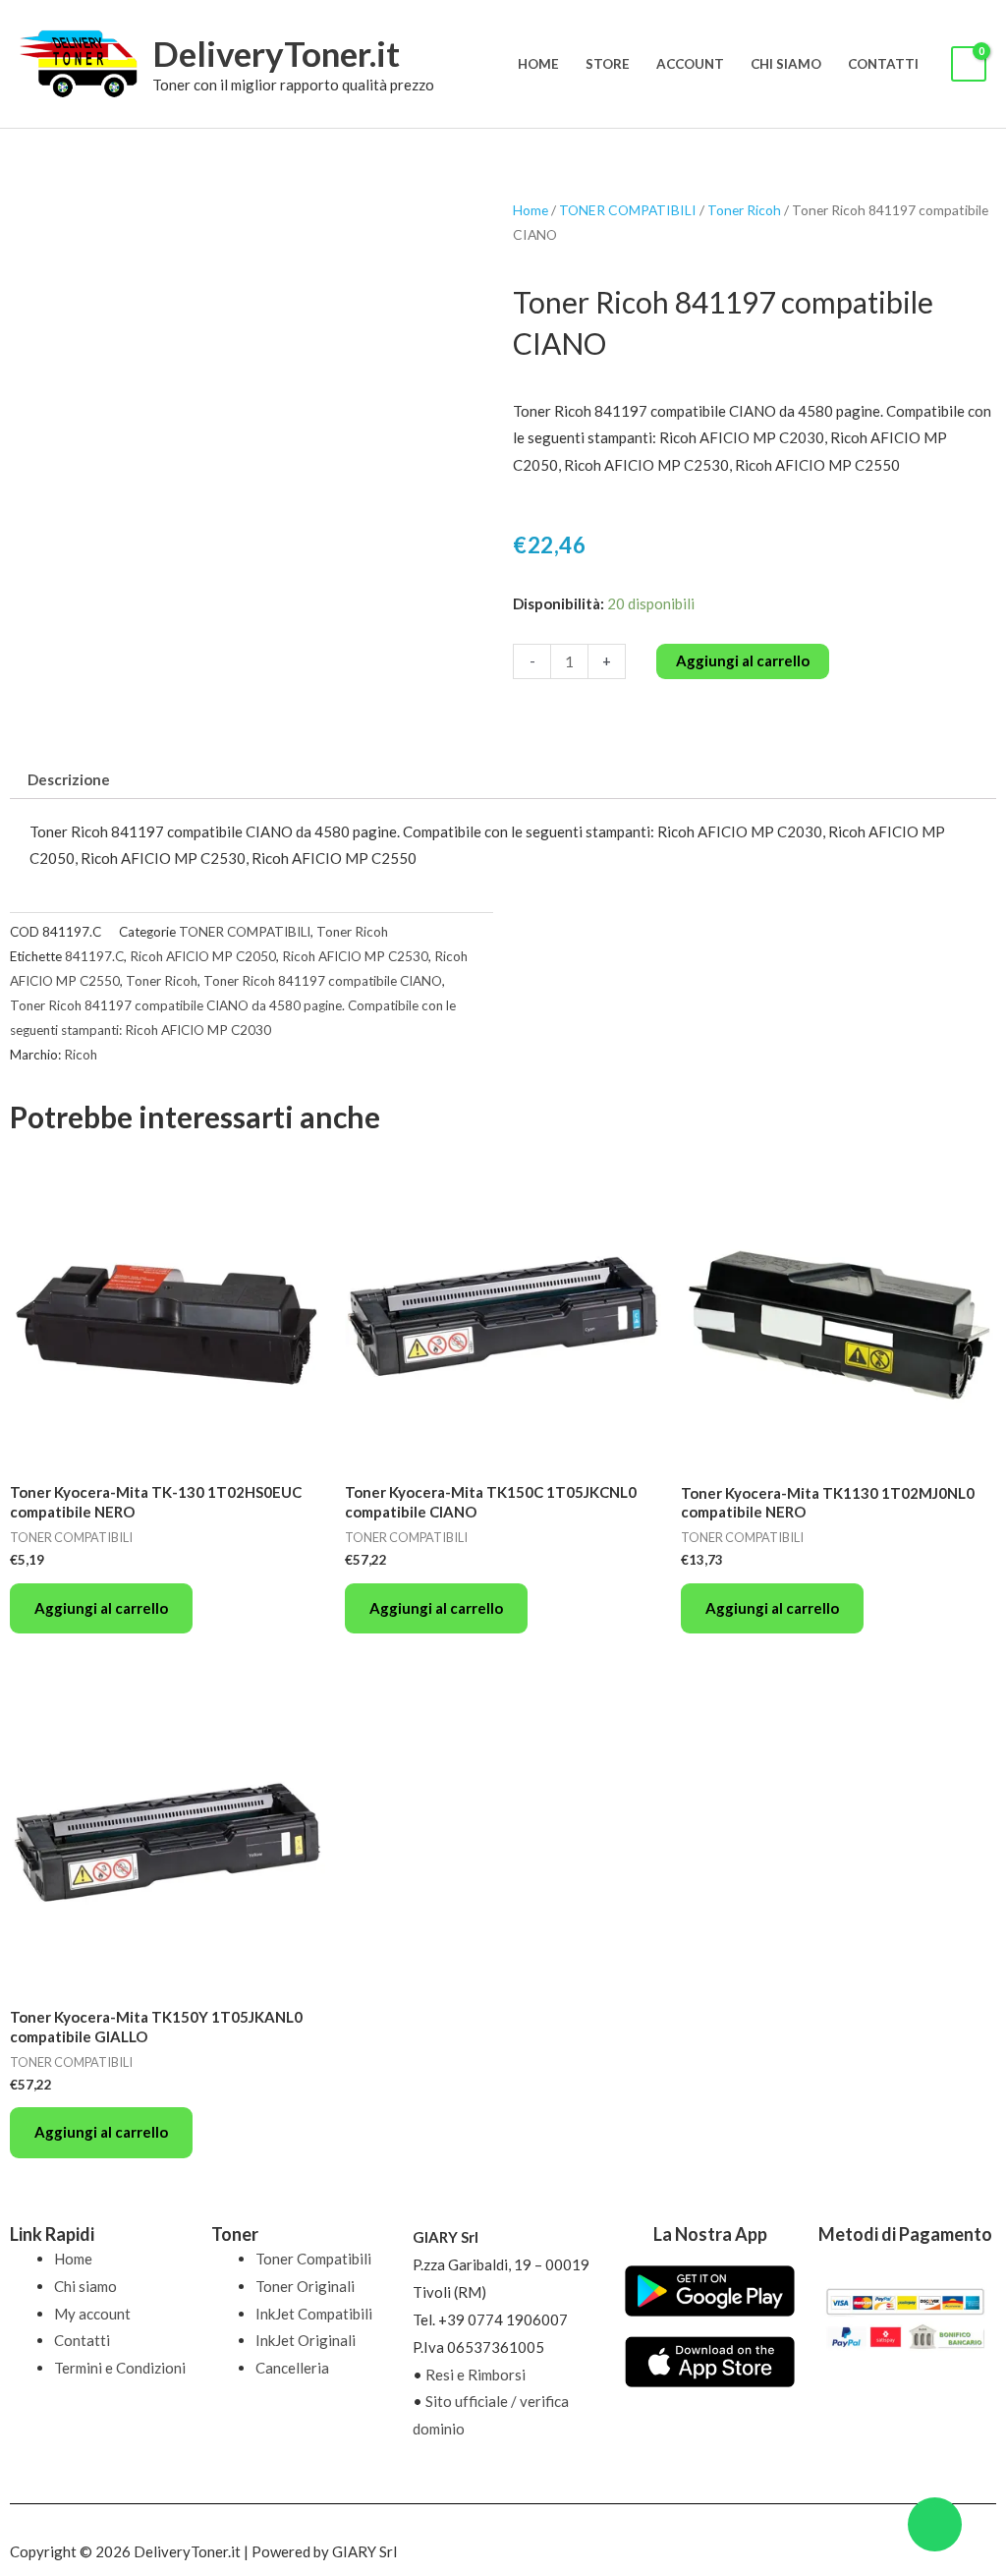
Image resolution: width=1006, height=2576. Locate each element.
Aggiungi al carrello (743, 660)
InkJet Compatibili (314, 2314)
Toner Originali (305, 2286)
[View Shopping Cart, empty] (969, 64)
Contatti (883, 64)
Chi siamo (786, 64)
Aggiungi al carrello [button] (101, 1608)
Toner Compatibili (313, 2259)
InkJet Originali (306, 2340)
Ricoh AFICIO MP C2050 (203, 956)
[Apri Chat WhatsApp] (935, 2524)
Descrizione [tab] (69, 779)
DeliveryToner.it (276, 53)
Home (538, 64)
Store (608, 64)
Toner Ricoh (744, 210)
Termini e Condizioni (120, 2368)
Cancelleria (292, 2368)
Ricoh (81, 1055)
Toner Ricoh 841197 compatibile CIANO (323, 981)
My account (92, 2314)
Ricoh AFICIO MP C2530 (355, 956)
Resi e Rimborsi (475, 2375)
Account (690, 64)
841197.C (94, 956)
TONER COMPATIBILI (628, 210)
